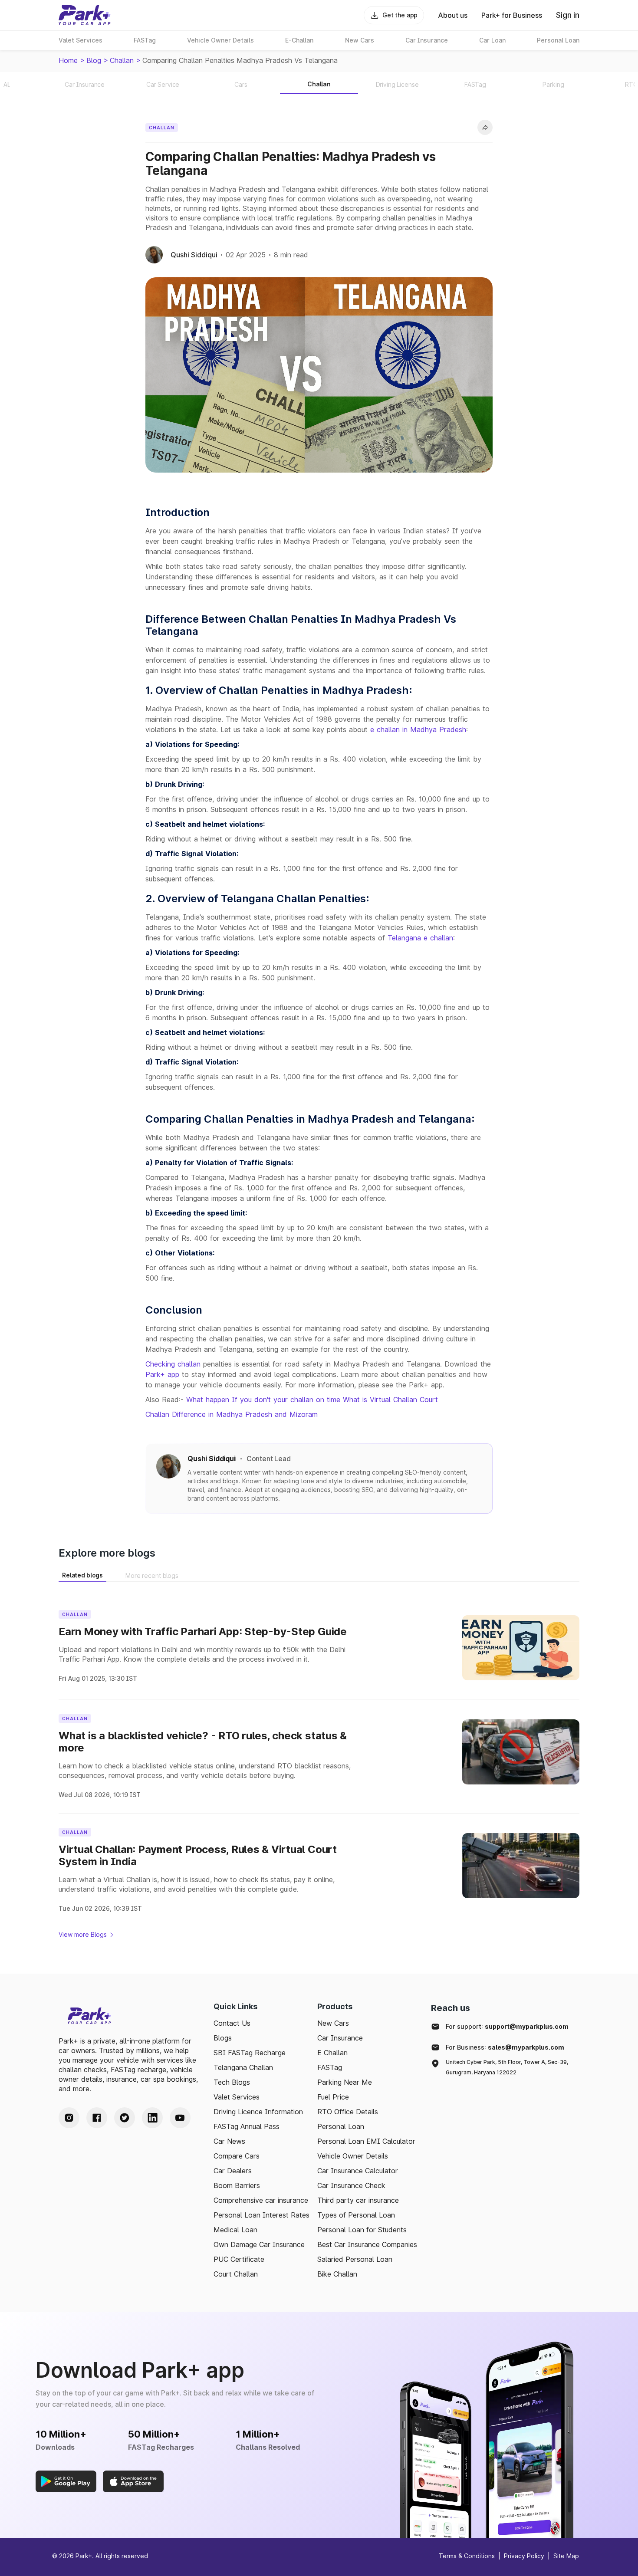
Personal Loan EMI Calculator (366, 2141)
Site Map (566, 2556)
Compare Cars (237, 2156)
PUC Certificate (239, 2259)
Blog (94, 60)
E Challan (332, 2053)
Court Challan (236, 2274)
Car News (229, 2141)
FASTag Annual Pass (247, 2126)
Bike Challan (337, 2274)
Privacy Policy (524, 2556)
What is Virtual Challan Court (390, 1400)
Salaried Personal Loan (355, 2259)
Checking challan (173, 1364)
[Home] (85, 15)
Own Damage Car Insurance (259, 2244)
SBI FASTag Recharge (250, 2053)
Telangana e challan (420, 938)
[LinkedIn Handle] (152, 2118)
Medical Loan (235, 2230)
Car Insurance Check (351, 2185)
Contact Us (232, 2023)
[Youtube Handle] (180, 2118)
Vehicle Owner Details (353, 2156)
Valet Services (237, 2097)
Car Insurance (340, 2038)
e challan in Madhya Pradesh (418, 729)
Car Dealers (233, 2171)
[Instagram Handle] (69, 2118)
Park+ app (162, 1374)
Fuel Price (333, 2097)
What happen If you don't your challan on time (263, 1400)
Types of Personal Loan (356, 2215)
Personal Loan (341, 2126)
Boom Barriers (237, 2185)
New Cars (333, 2023)
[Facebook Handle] (97, 2118)
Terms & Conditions (467, 2556)
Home (68, 60)
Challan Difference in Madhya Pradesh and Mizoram (232, 1414)
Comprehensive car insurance (261, 2200)
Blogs (223, 2038)
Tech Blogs (232, 2082)
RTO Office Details (348, 2112)
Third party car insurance (358, 2200)
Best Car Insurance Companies (367, 2244)
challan (122, 60)
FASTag (330, 2067)
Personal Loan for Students (362, 2230)
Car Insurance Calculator (358, 2171)
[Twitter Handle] (125, 2118)
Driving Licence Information (258, 2112)
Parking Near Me (345, 2082)
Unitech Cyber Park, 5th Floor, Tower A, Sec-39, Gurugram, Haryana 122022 (507, 2067)
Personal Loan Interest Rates (261, 2215)
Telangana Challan (243, 2067)
